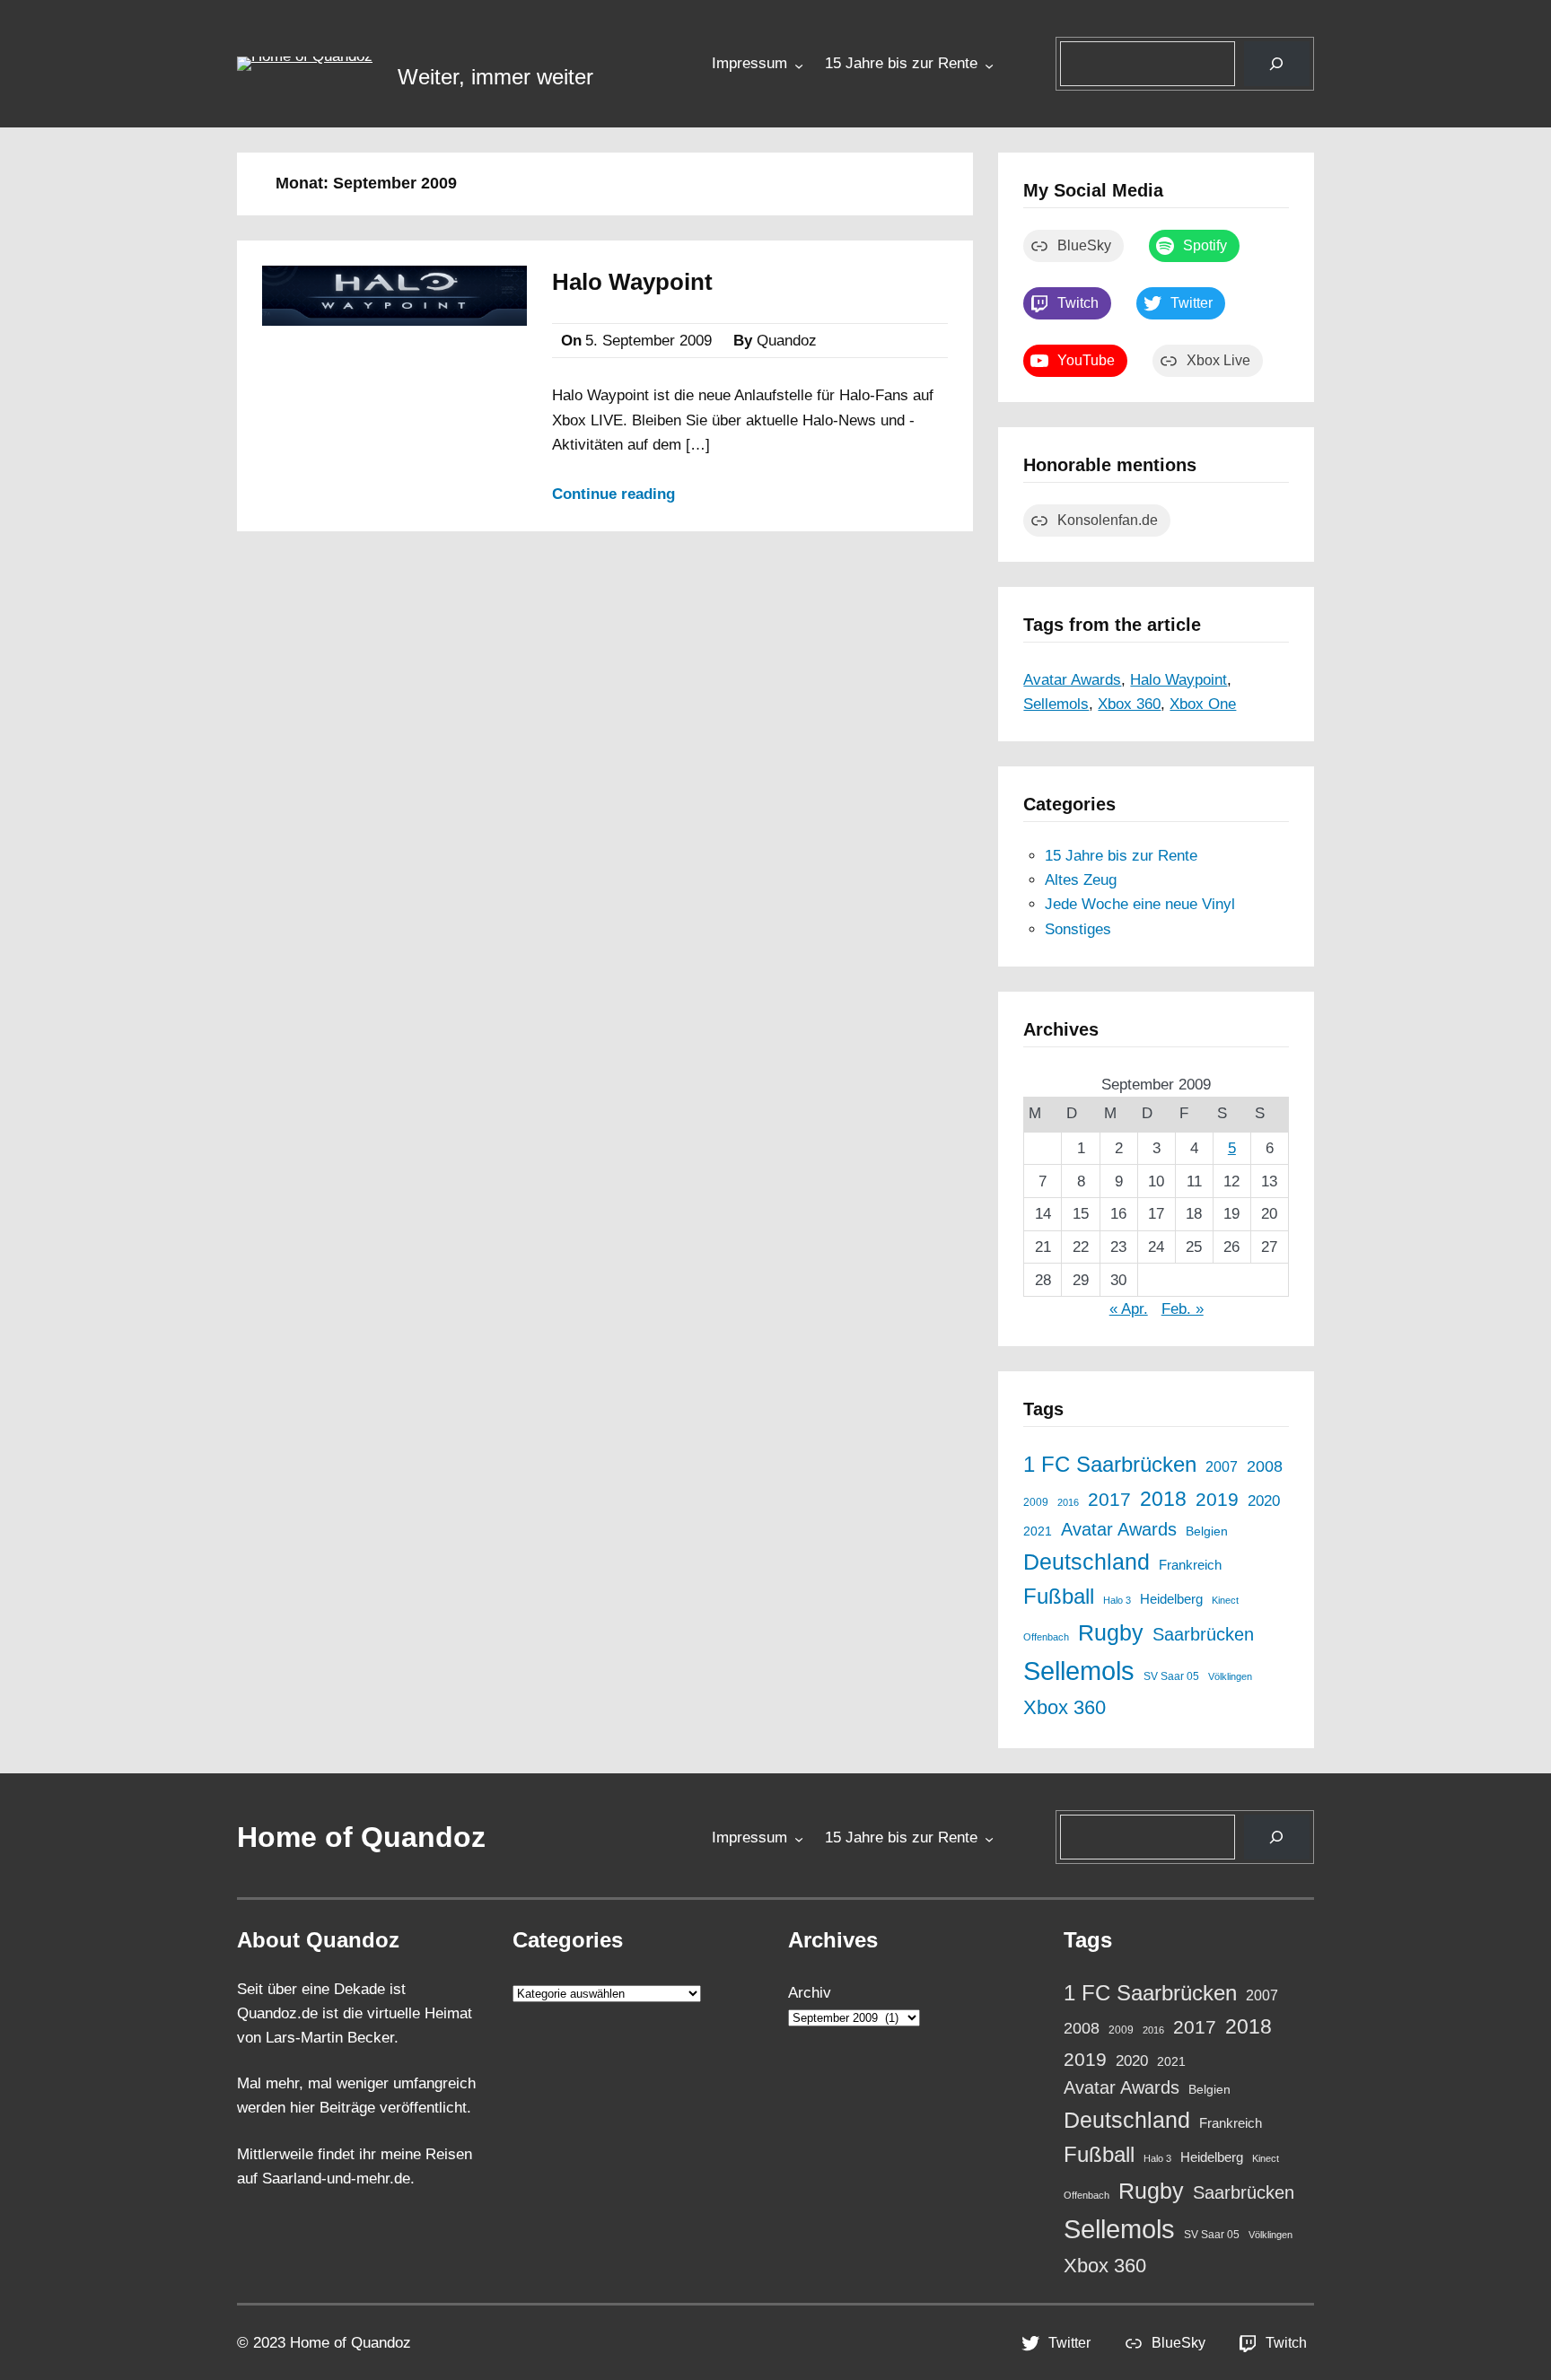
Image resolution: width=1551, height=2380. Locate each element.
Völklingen (1230, 1676)
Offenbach (1046, 1637)
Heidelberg (1171, 1599)
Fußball (1059, 1597)
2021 (1038, 1531)
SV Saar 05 (1171, 1676)
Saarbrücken (1203, 1634)
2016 (1068, 1502)
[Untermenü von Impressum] (799, 65)
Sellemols (1056, 704)
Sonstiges (1078, 929)
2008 (1265, 1466)
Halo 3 (1117, 1600)
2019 (1217, 1499)
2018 (1163, 1499)
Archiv (810, 1993)
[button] (305, 64)
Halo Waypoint (632, 282)
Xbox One (1203, 704)
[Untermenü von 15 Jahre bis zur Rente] (989, 65)
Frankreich (1190, 1565)
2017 (1109, 1500)
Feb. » (1183, 1309)
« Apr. (1129, 1309)
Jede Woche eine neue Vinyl (1140, 904)
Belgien (1207, 1531)
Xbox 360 (1129, 704)
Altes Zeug (1081, 880)
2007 (1222, 1466)
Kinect (1225, 1600)
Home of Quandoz (361, 1837)
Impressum (749, 63)
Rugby (1111, 1632)
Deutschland (1087, 1562)
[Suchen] (1277, 64)
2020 (1264, 1501)
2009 (1036, 1502)
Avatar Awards (1072, 680)
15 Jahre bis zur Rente (901, 63)
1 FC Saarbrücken (1110, 1465)
